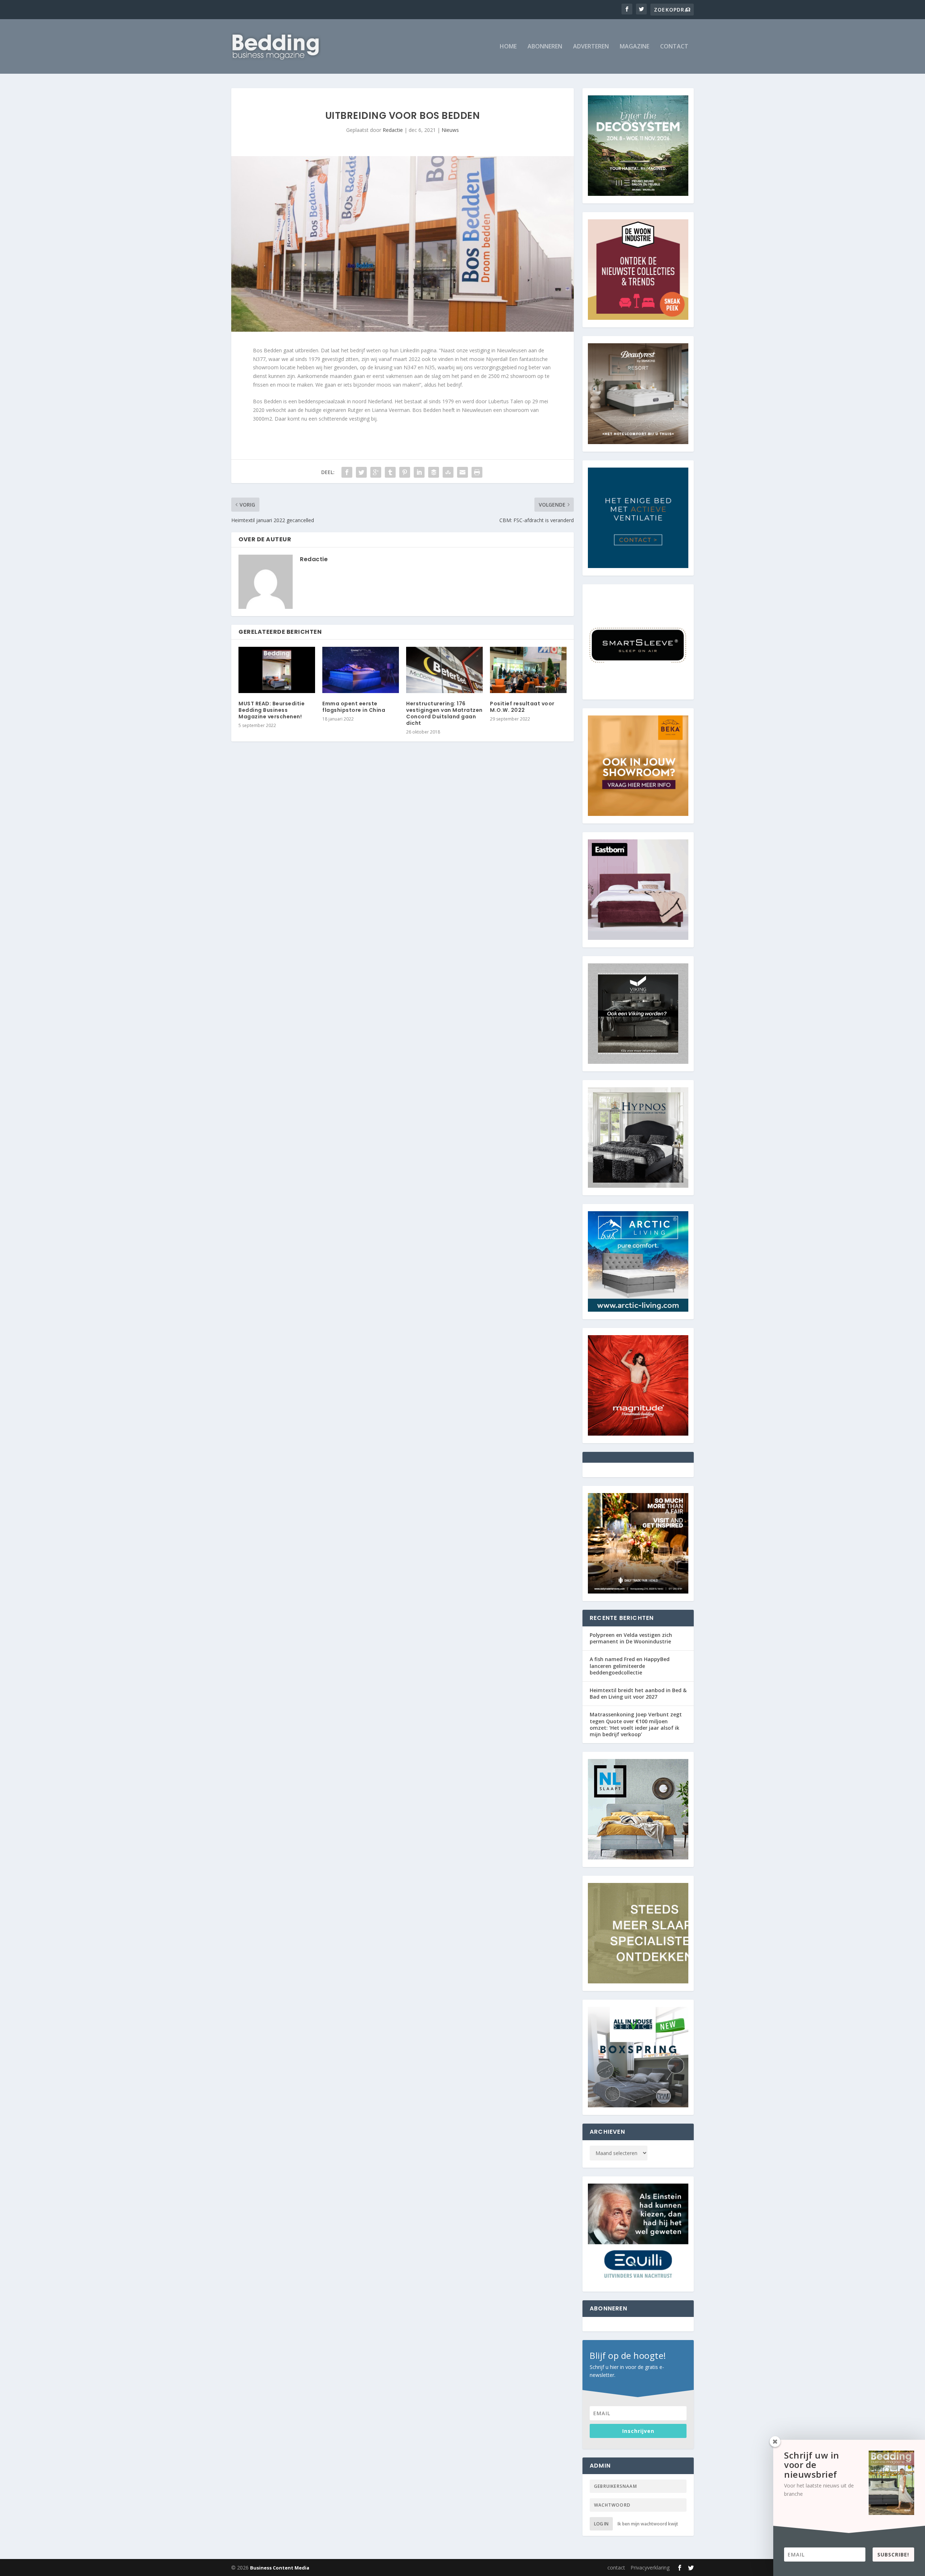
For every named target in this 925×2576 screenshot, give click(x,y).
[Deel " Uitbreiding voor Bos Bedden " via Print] (477, 472)
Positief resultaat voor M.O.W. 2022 (522, 707)
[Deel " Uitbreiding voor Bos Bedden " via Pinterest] (405, 472)
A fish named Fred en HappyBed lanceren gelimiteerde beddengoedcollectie (630, 1666)
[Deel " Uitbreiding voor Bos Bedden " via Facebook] (347, 472)
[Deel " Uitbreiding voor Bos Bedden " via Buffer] (434, 472)
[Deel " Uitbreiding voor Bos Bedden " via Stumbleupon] (448, 472)
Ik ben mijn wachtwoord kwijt (648, 2524)
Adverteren (591, 47)
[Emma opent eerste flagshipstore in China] (361, 670)
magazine (634, 47)
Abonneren (545, 47)
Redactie (393, 130)
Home (508, 47)
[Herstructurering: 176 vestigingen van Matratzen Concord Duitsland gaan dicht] (444, 670)
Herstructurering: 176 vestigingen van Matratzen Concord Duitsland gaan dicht (444, 713)
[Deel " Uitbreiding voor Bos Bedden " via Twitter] (361, 472)
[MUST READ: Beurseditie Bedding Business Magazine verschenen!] (277, 670)
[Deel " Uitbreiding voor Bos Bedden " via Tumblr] (390, 472)
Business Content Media (280, 2568)
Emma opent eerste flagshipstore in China (354, 707)
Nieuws (450, 130)
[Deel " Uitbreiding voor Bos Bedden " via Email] (462, 472)
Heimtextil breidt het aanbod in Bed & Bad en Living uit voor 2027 (638, 1693)
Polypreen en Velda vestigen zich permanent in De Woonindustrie (631, 1638)
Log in (601, 2524)
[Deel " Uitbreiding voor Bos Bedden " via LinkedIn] (419, 472)
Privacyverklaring (650, 2568)
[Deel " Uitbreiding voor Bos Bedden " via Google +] (376, 472)
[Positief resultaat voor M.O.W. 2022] (528, 670)
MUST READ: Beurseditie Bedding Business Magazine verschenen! (272, 710)
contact (674, 47)
